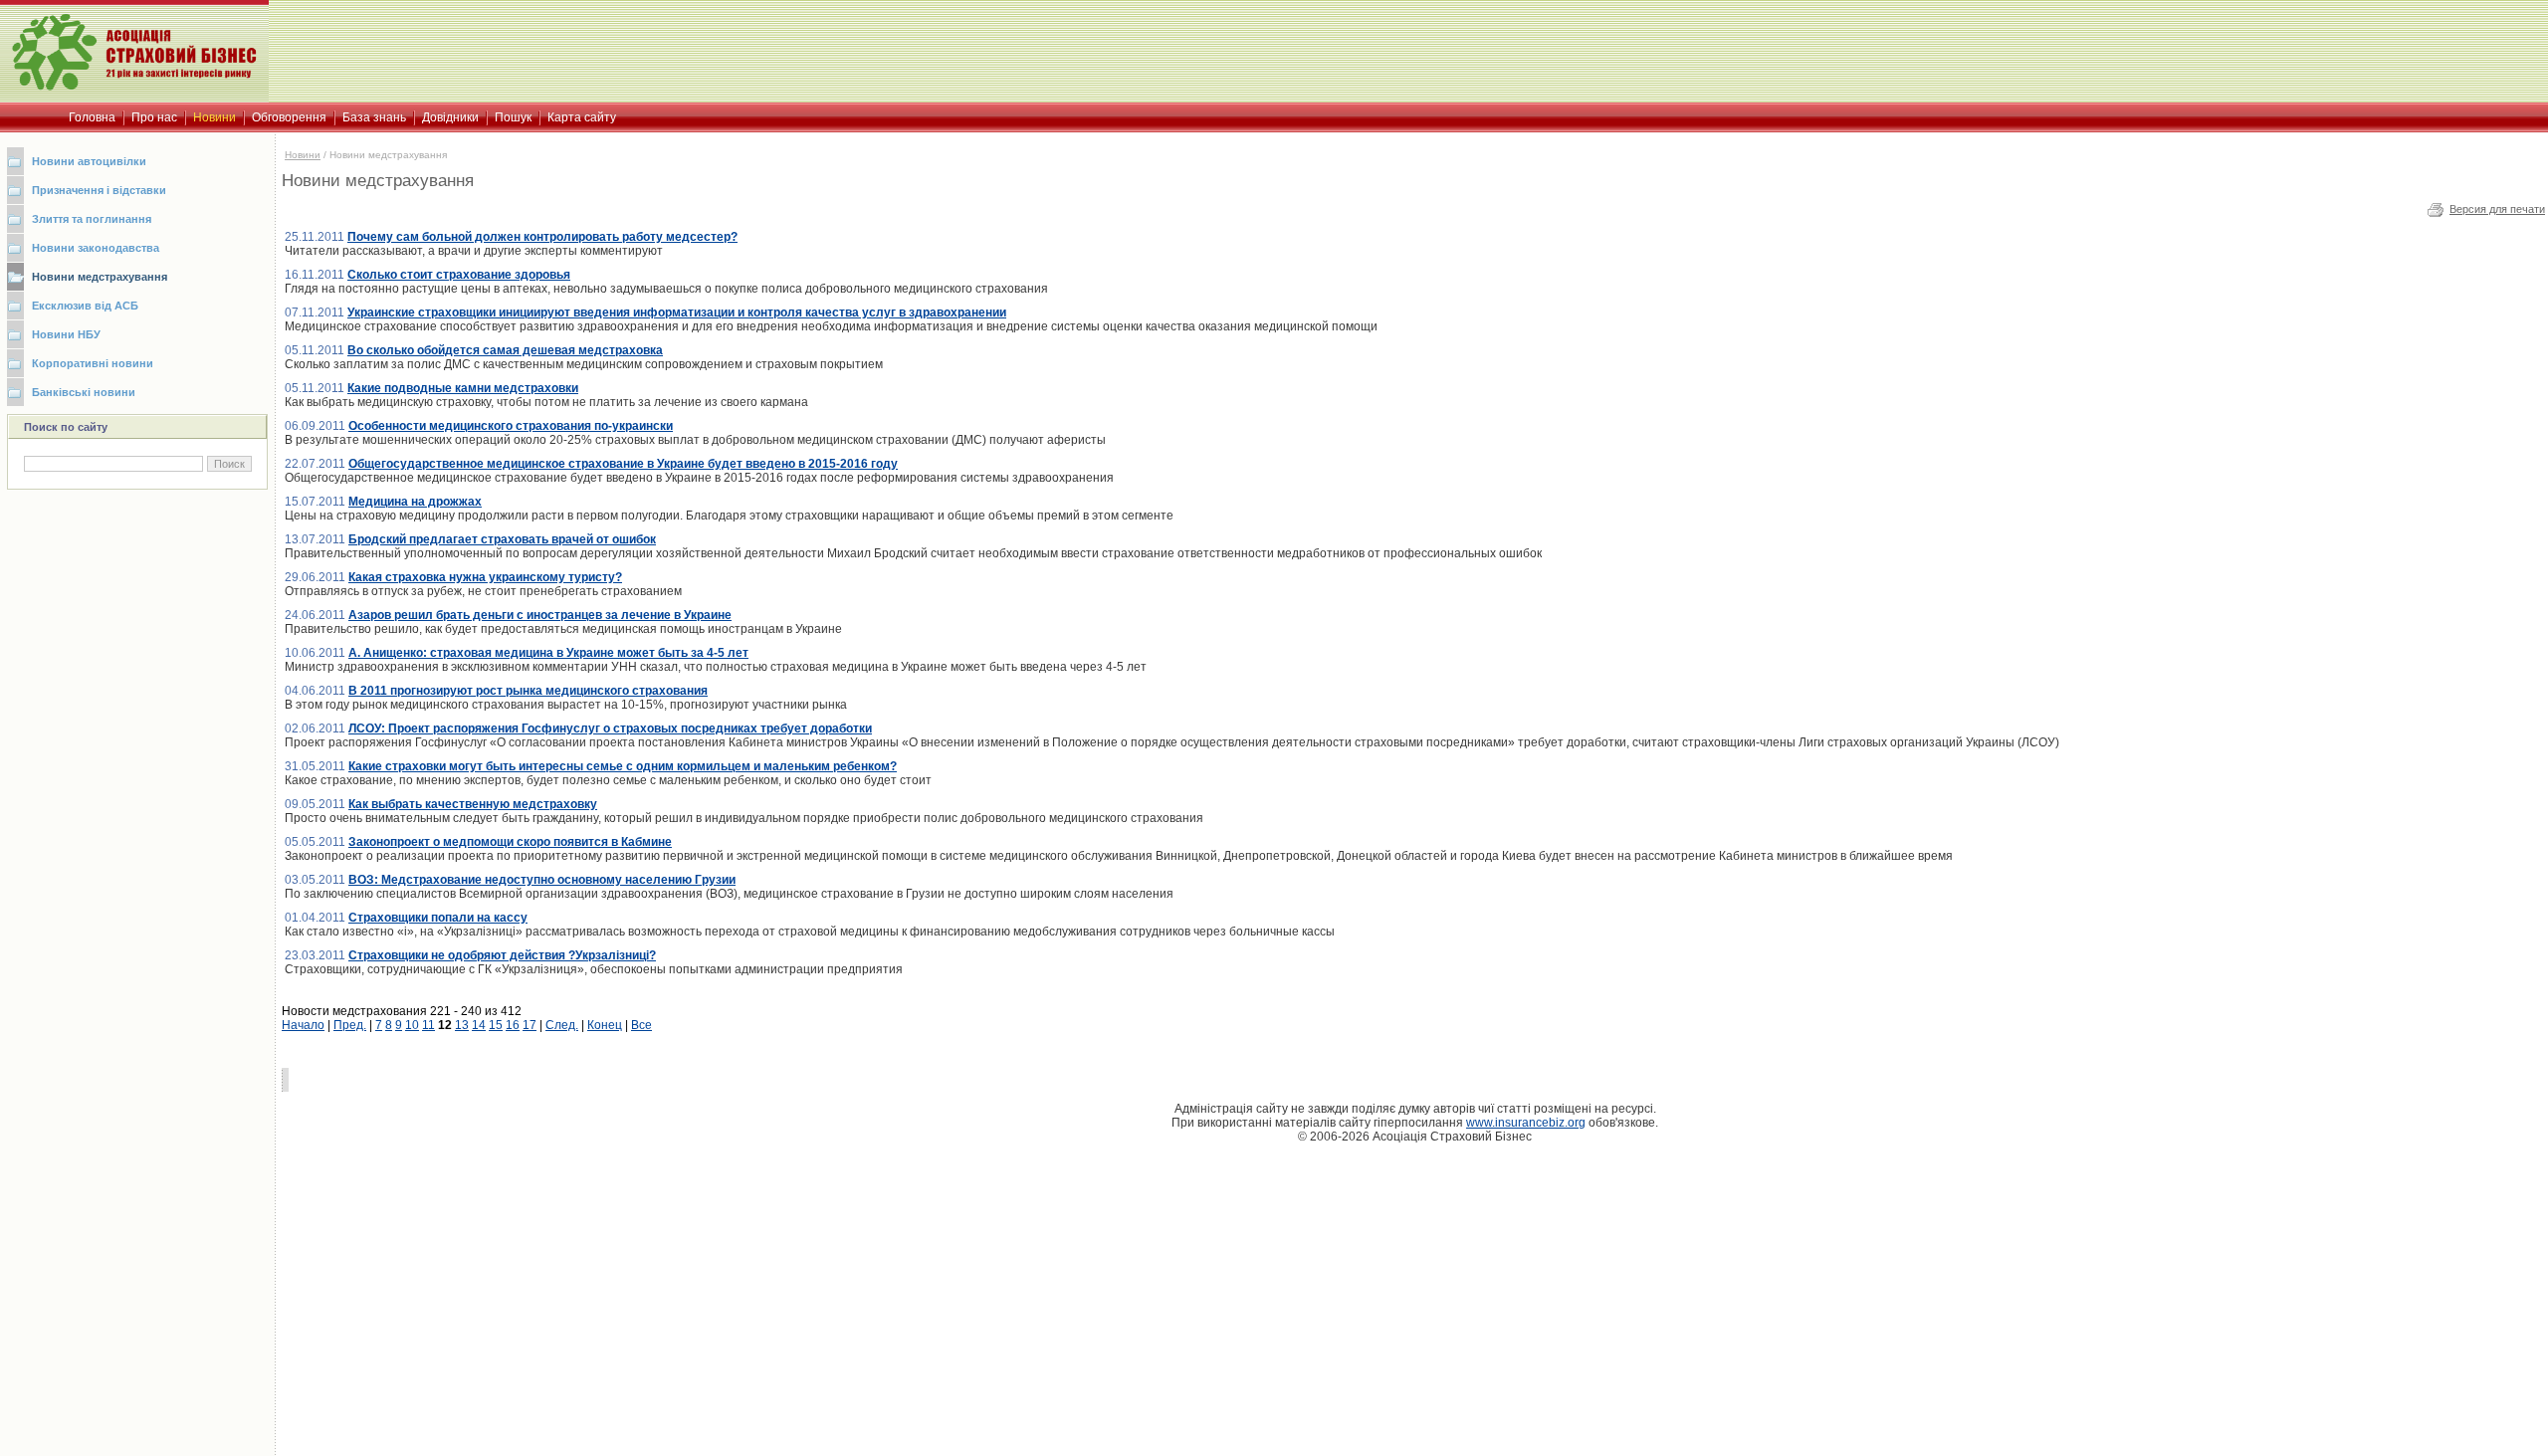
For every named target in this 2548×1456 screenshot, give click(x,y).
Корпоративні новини (93, 363)
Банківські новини (84, 392)
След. (562, 1025)
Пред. (350, 1025)
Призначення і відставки (99, 190)
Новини (303, 155)
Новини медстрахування (100, 277)
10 (412, 1025)
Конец (605, 1025)
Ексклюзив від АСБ (85, 306)
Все (641, 1025)
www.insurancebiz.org (1526, 1123)
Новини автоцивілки (89, 161)
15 (496, 1025)
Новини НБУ (66, 334)
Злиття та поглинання (92, 219)
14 (479, 1025)
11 (428, 1025)
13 (462, 1025)
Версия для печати (2497, 209)
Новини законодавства (96, 248)
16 (513, 1025)
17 (530, 1025)
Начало (303, 1025)
